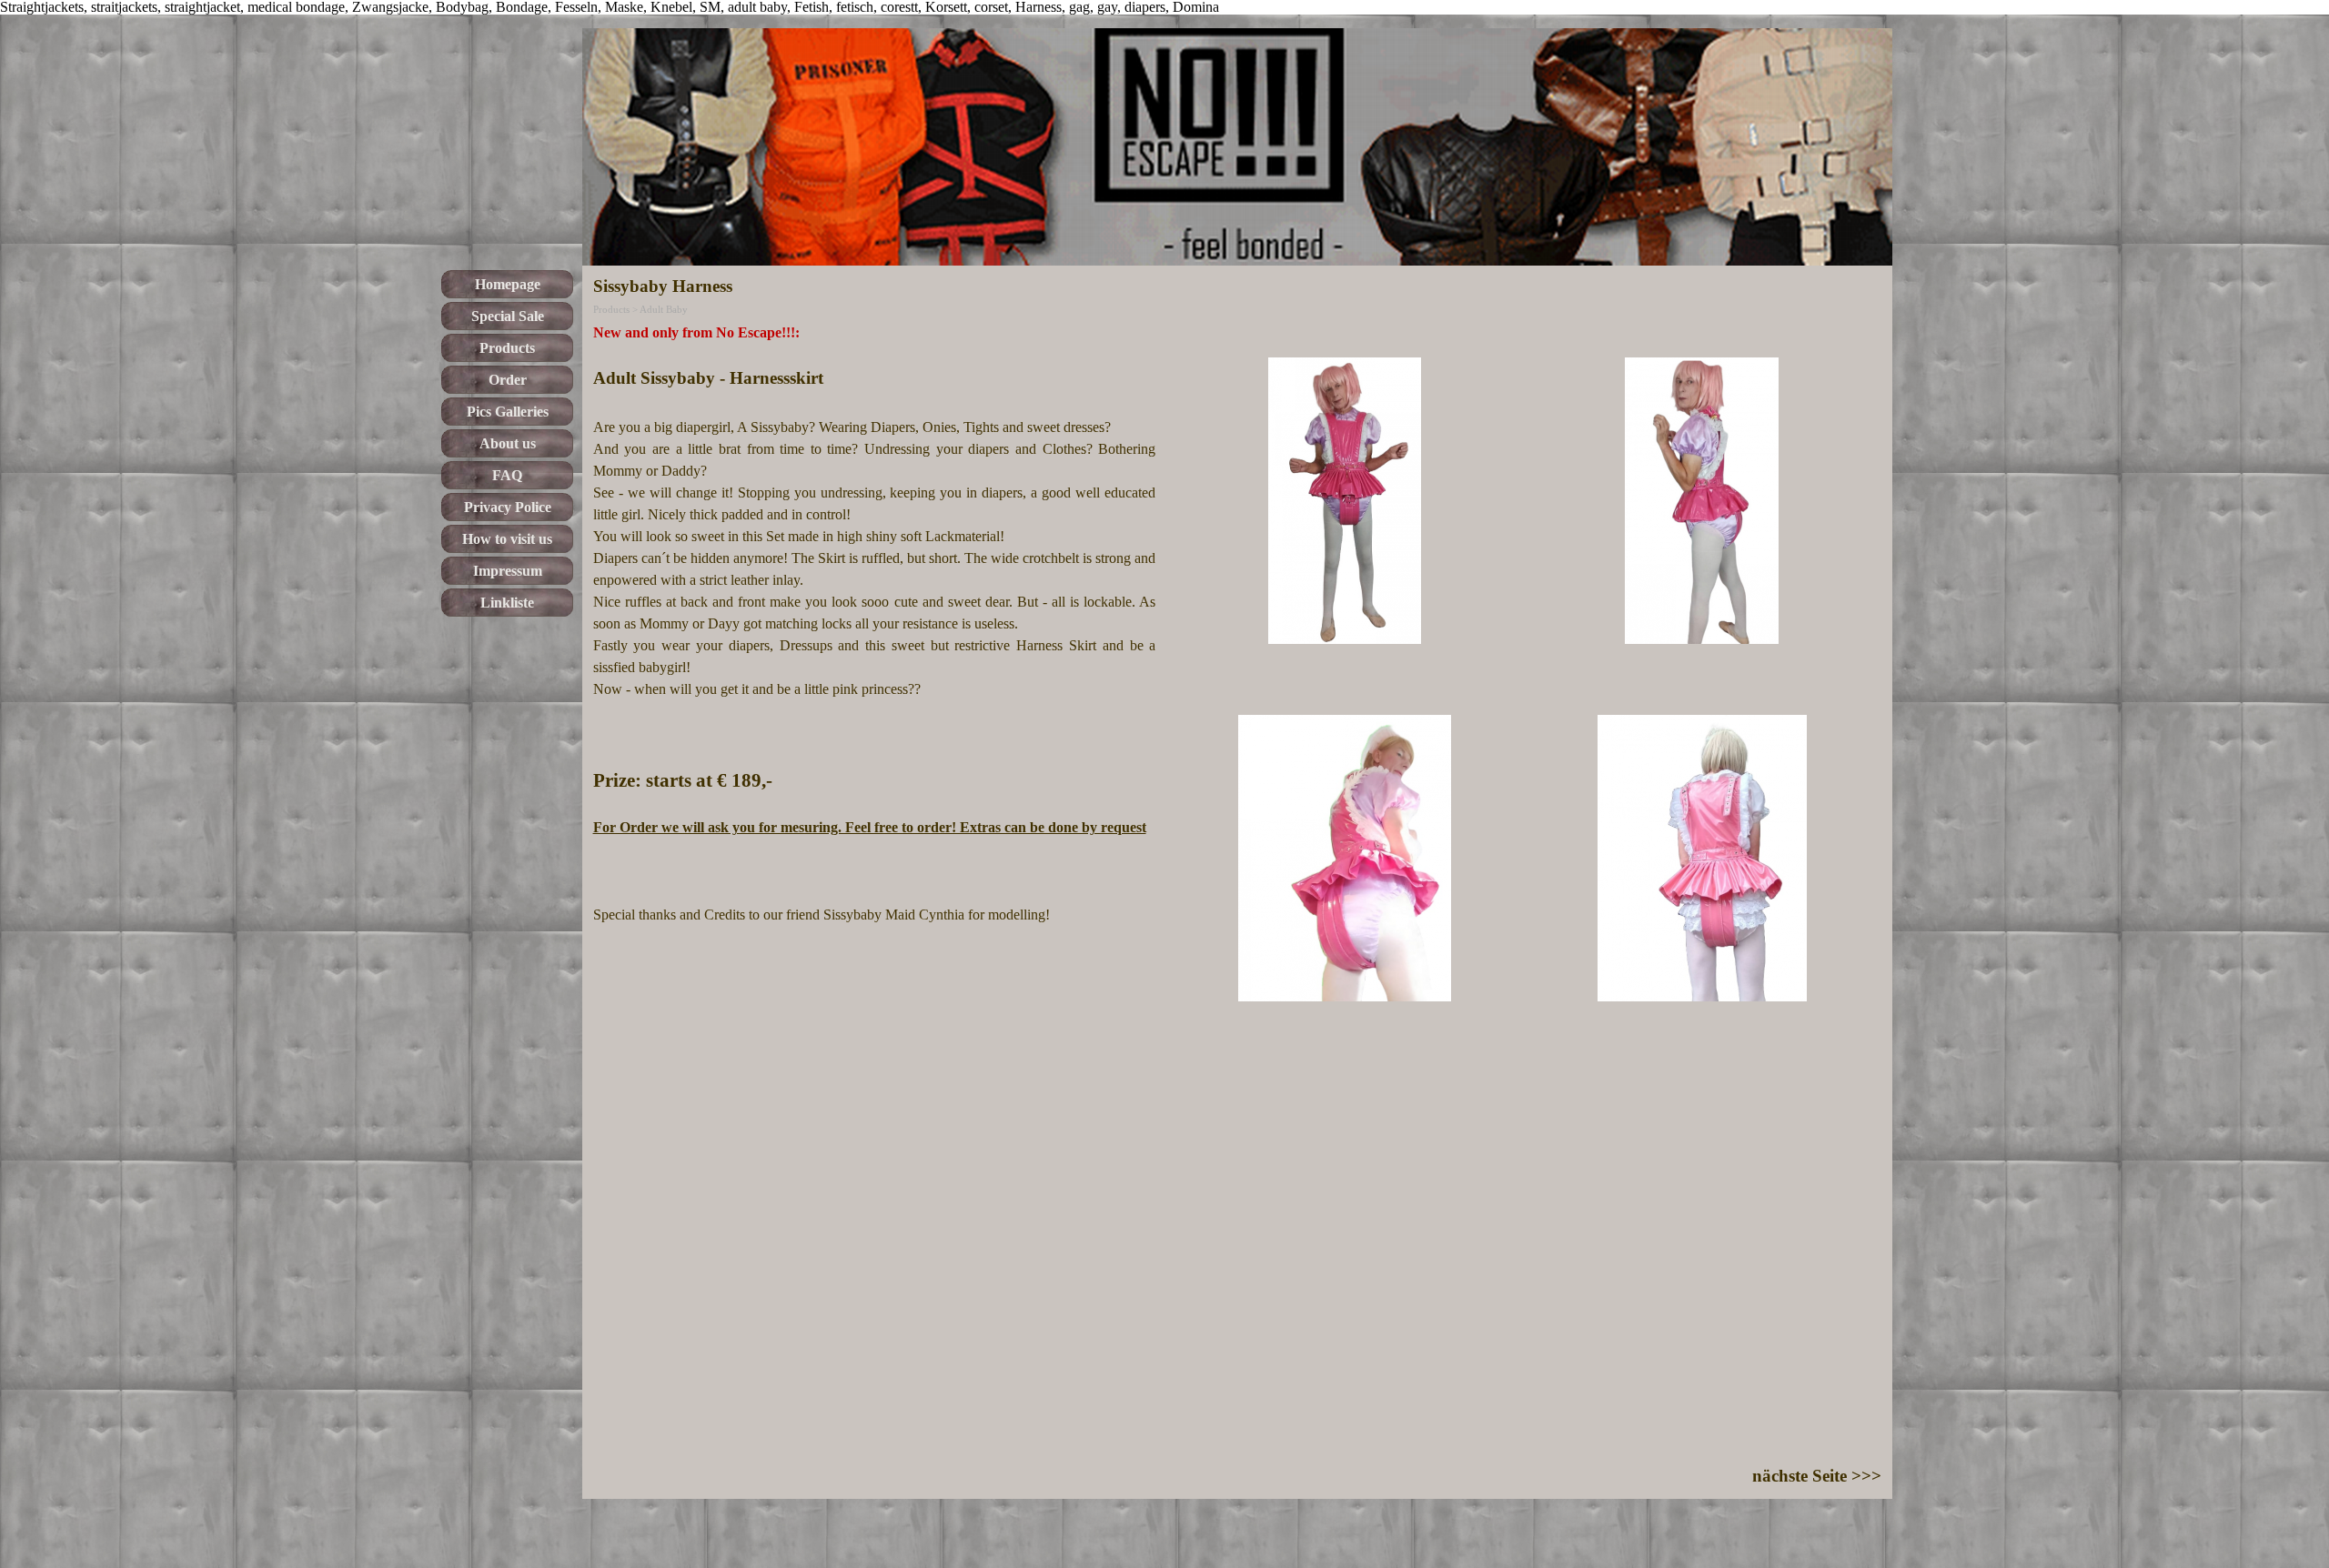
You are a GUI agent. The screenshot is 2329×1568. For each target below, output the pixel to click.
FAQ (507, 475)
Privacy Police (508, 507)
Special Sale (508, 316)
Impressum (508, 571)
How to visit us (507, 539)
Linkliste (507, 603)
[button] (1345, 501)
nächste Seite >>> (1817, 1476)
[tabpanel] (875, 624)
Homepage (508, 284)
